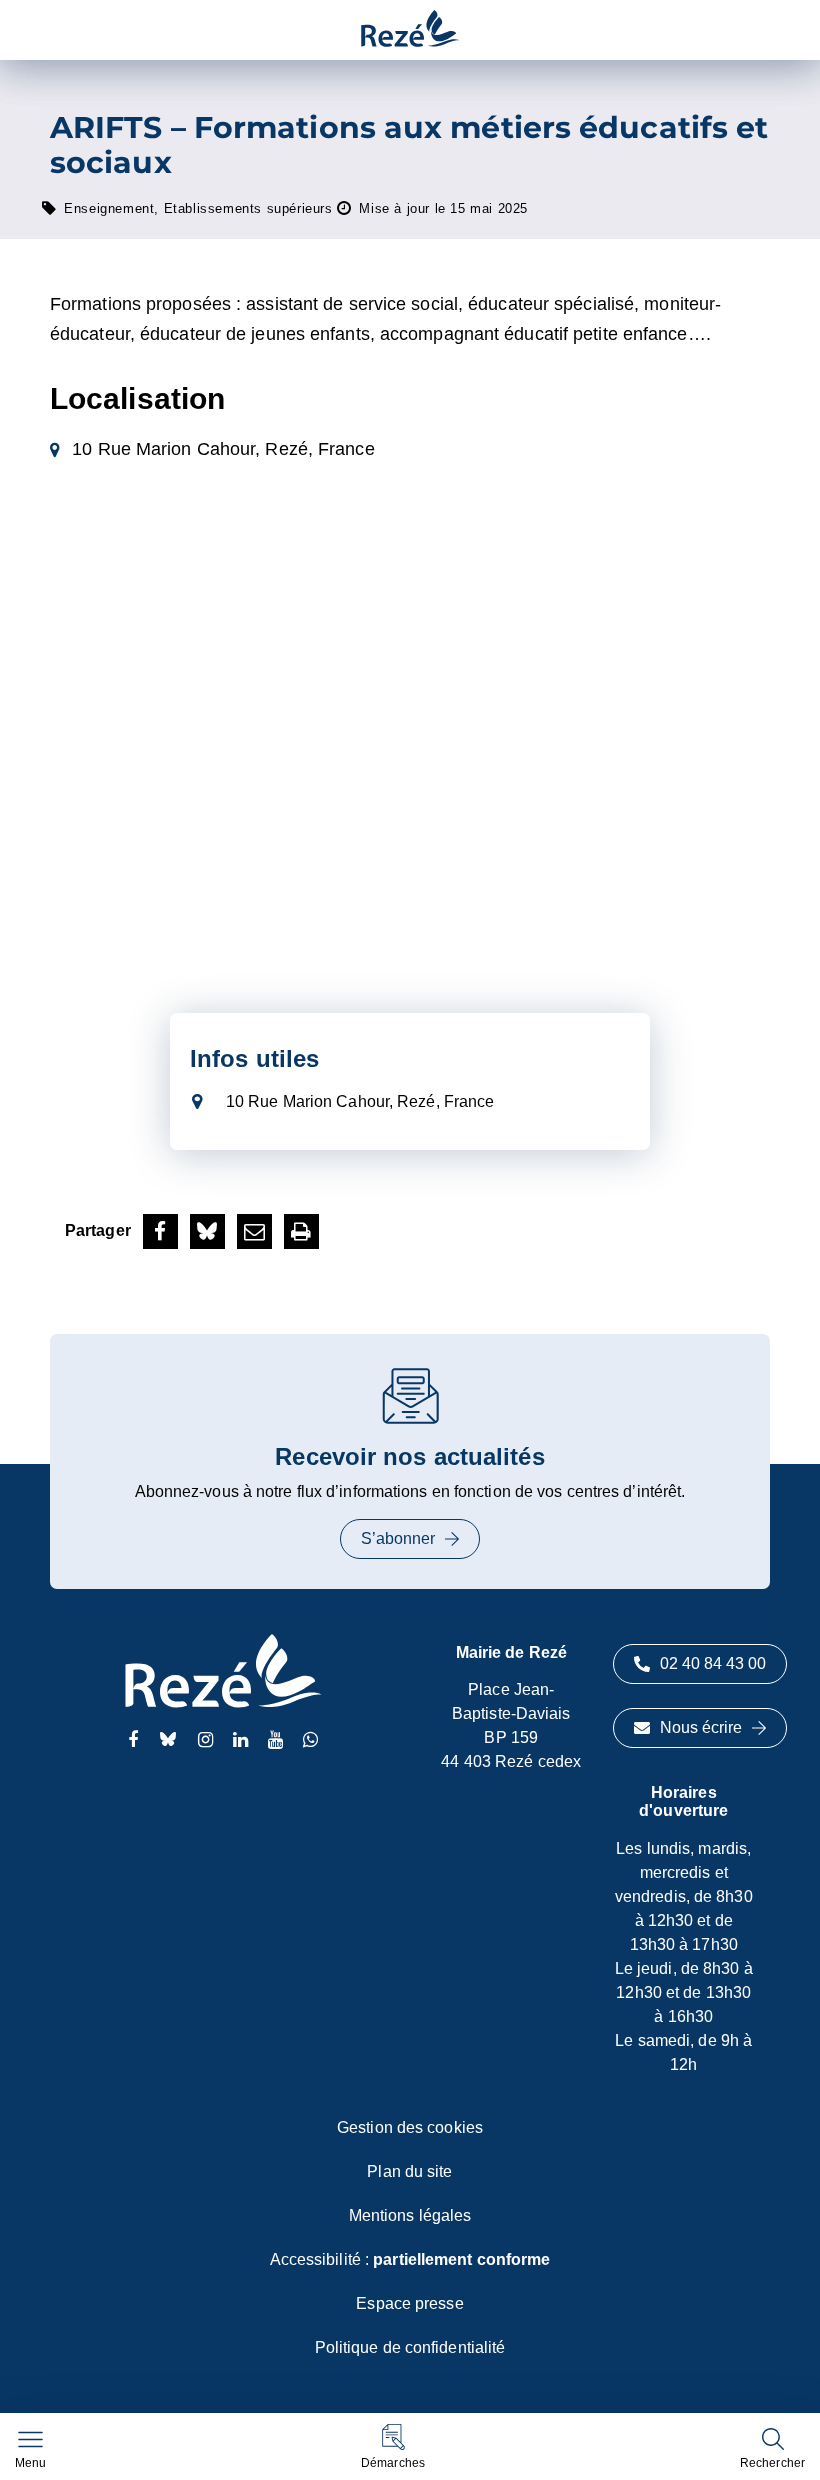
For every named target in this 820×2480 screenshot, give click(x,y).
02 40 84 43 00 (713, 1663)
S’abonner (398, 1538)
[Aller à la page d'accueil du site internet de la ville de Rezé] (410, 30)
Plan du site (409, 2171)
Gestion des (410, 2127)
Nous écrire (701, 1727)
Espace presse (409, 2303)
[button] (393, 2446)
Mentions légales (410, 2215)
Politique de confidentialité (410, 2347)
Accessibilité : (410, 2259)
